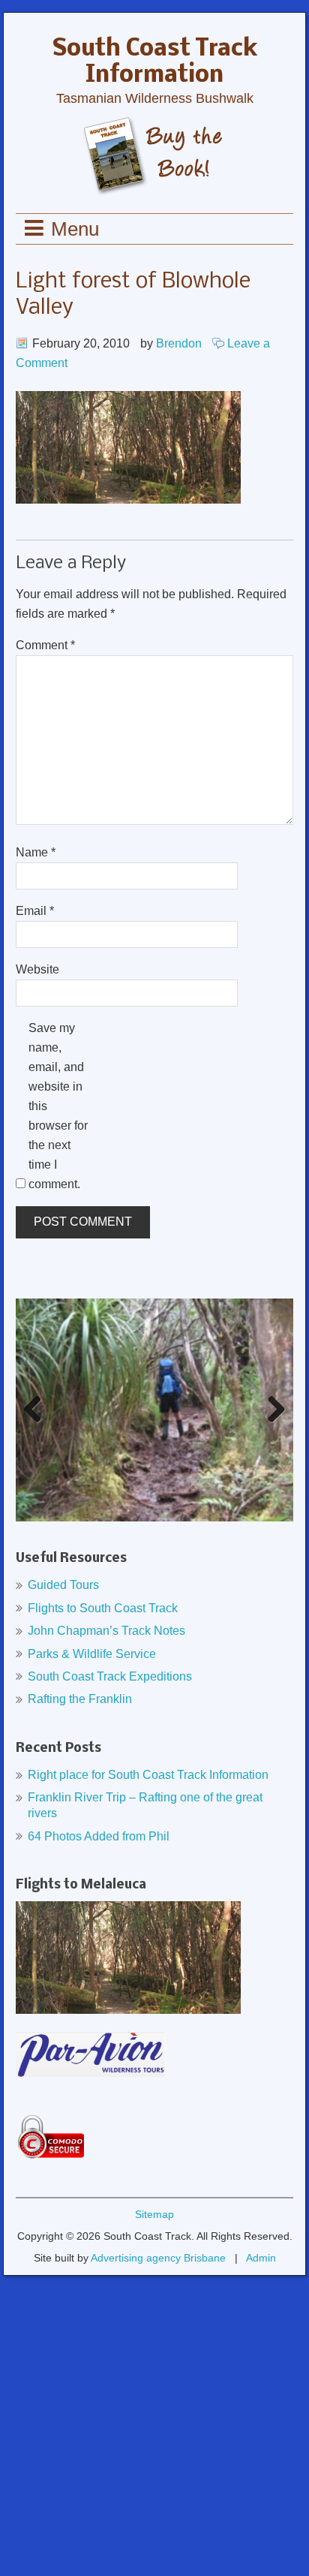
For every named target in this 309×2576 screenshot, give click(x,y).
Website (37, 969)
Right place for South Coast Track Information (148, 1775)
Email (35, 911)
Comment (45, 645)
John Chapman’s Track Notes (106, 1631)
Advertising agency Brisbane (158, 2258)
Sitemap (154, 2214)
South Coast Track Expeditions (110, 1676)
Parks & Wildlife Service (92, 1654)
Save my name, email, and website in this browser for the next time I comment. (58, 1106)
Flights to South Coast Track (103, 1608)
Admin (261, 2258)
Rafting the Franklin (80, 1699)
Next (273, 1425)
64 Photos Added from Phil (99, 1836)
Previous (37, 1425)
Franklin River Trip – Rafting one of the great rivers (145, 1805)
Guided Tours (63, 1585)
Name (36, 852)
